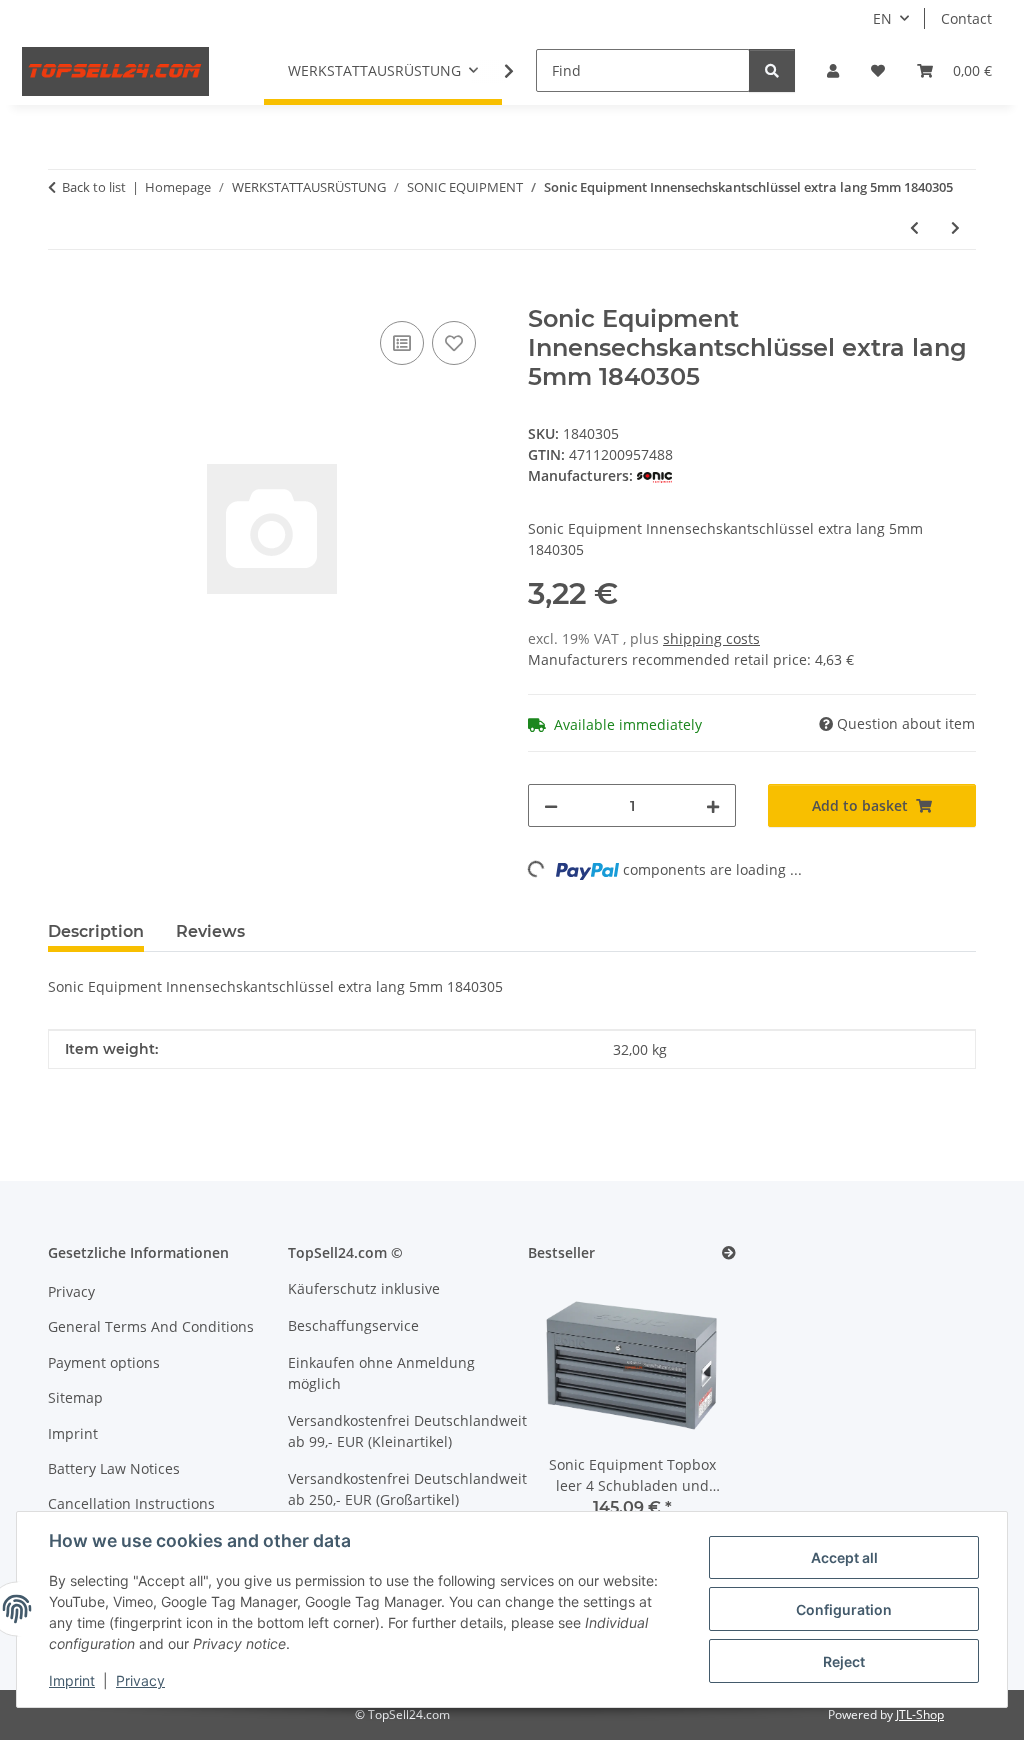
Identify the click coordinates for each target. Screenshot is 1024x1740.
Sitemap (75, 1397)
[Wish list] (878, 70)
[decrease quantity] (551, 805)
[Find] (772, 70)
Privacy (140, 1680)
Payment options (104, 1362)
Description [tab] (96, 931)
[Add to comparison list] (402, 343)
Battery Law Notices (114, 1468)
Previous (577, 1411)
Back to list (94, 187)
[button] (833, 70)
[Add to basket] (64, 294)
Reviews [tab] (210, 931)
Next (687, 1411)
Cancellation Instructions (131, 1503)
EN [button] (882, 18)
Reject (844, 1661)
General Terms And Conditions (151, 1326)
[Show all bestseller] (729, 1253)
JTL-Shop (920, 1714)
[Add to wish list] (454, 343)
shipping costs (711, 638)
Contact (966, 18)
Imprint (72, 1680)
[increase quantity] (713, 805)
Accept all (844, 1557)
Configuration (844, 1609)
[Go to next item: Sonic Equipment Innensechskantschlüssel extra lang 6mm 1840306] (955, 227)
